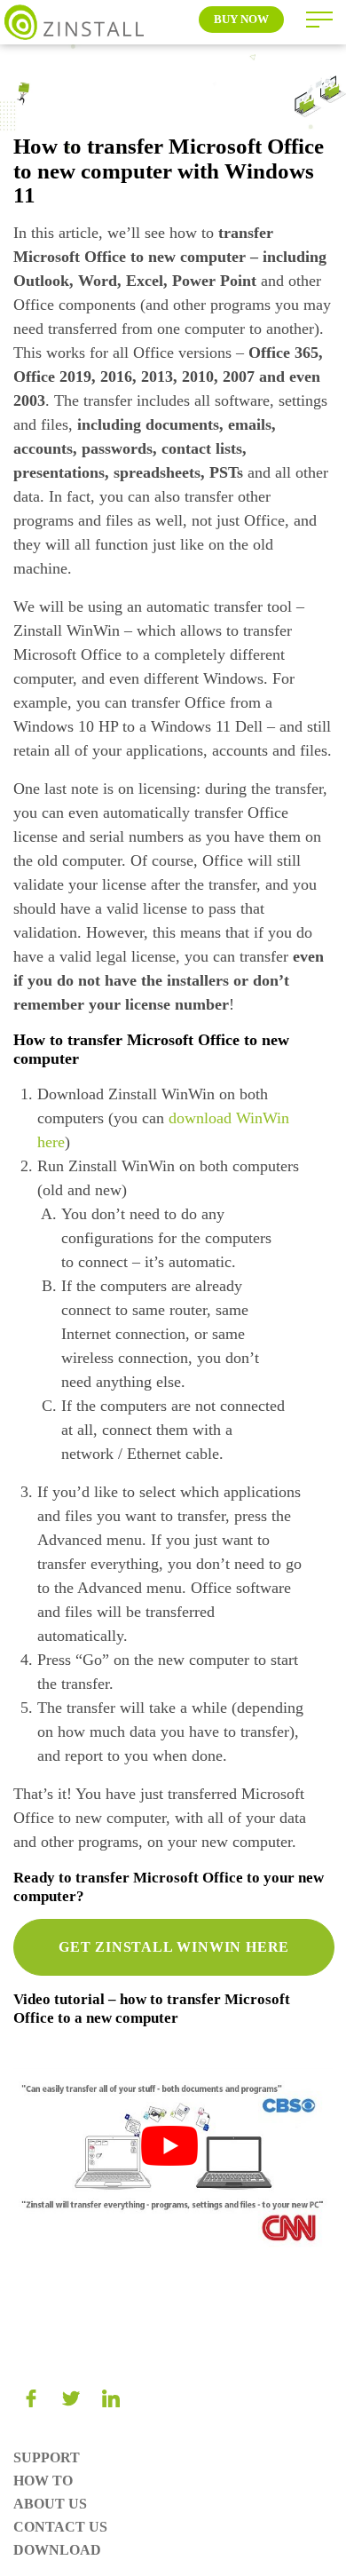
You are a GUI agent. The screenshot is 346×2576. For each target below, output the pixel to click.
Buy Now (241, 19)
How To (43, 2481)
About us (50, 2504)
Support (47, 2457)
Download (57, 2550)
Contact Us (60, 2527)
